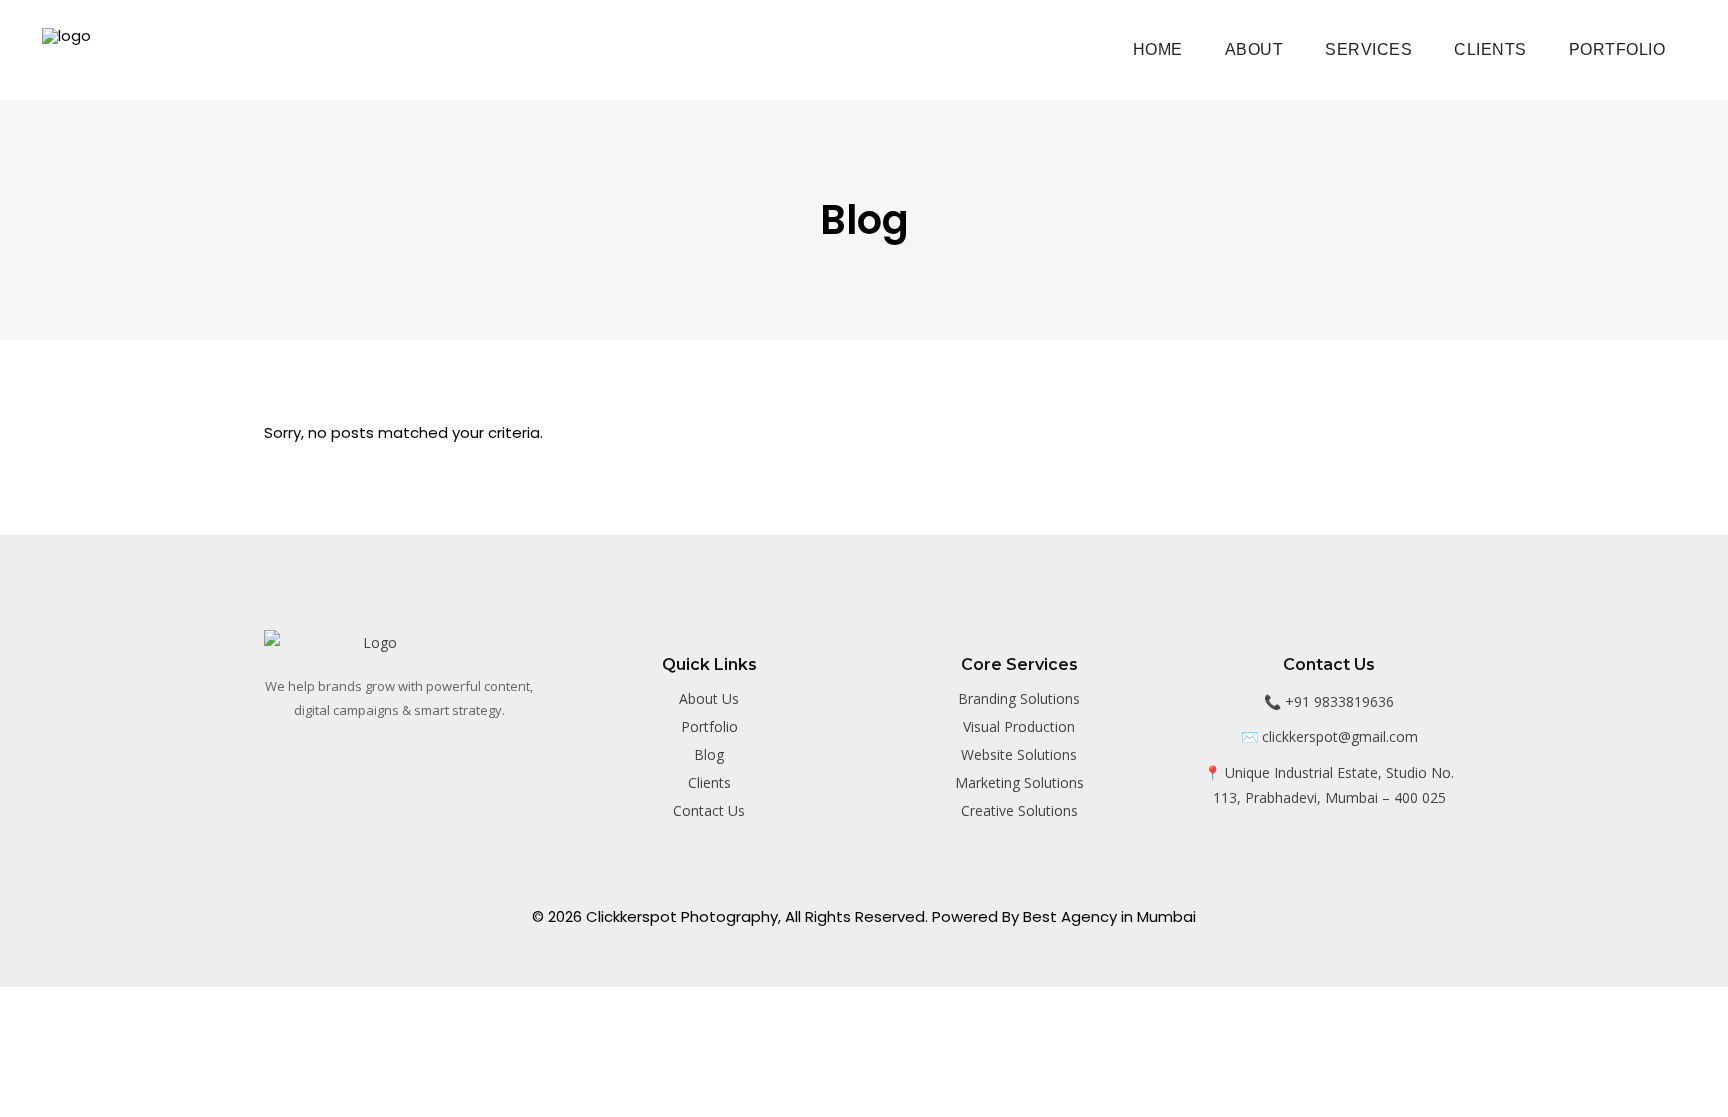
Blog (709, 754)
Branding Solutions (1019, 698)
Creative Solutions (1019, 810)
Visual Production (1019, 726)
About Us (709, 698)
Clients (709, 782)
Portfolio (709, 726)
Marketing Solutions (1019, 782)
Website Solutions (1019, 754)
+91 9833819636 (1339, 701)
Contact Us (709, 810)
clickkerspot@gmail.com (1340, 736)
